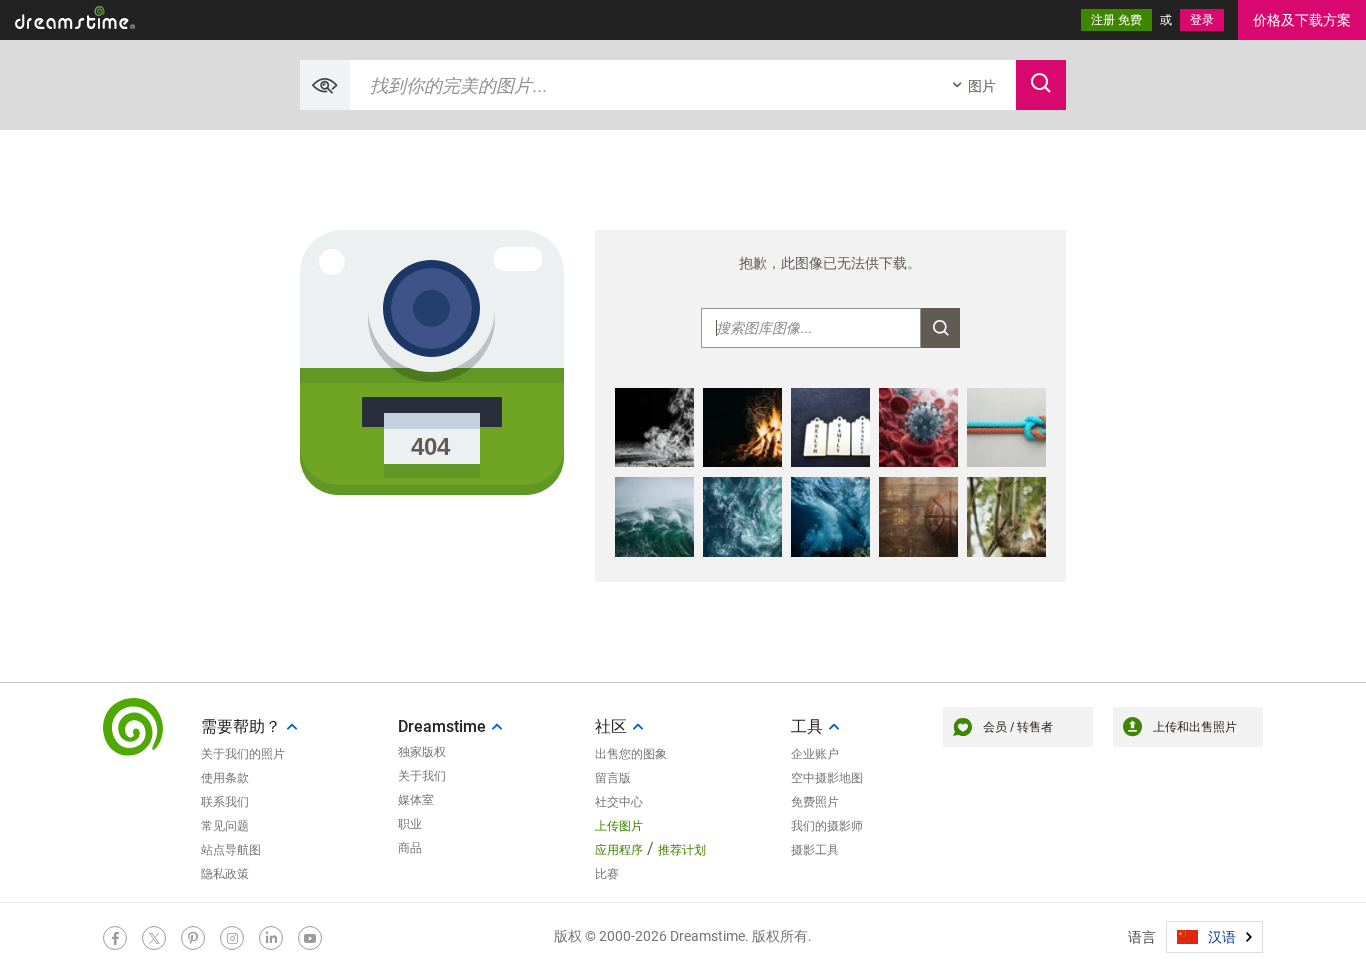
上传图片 (619, 826)
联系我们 (225, 802)
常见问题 (225, 826)
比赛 (607, 874)
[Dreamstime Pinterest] (193, 938)
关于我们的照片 (243, 754)
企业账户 (815, 754)
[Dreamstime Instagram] (232, 938)
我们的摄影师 (827, 826)
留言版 (613, 778)
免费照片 (815, 802)
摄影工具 (815, 850)
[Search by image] (325, 85)
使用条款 (225, 778)
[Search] (1041, 85)
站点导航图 (231, 850)
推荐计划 (682, 850)
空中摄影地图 (827, 778)
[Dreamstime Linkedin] (271, 938)
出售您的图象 (631, 754)
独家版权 (422, 752)
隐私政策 (225, 874)
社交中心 (619, 802)
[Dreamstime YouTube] (310, 938)
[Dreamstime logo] (133, 727)
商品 (410, 848)
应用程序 (619, 850)
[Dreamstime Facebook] (115, 938)
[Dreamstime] (75, 17)
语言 (1142, 937)
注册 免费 (1116, 20)
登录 (1202, 20)
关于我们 (422, 776)
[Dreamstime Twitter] (154, 938)
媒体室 (416, 800)
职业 (410, 824)
